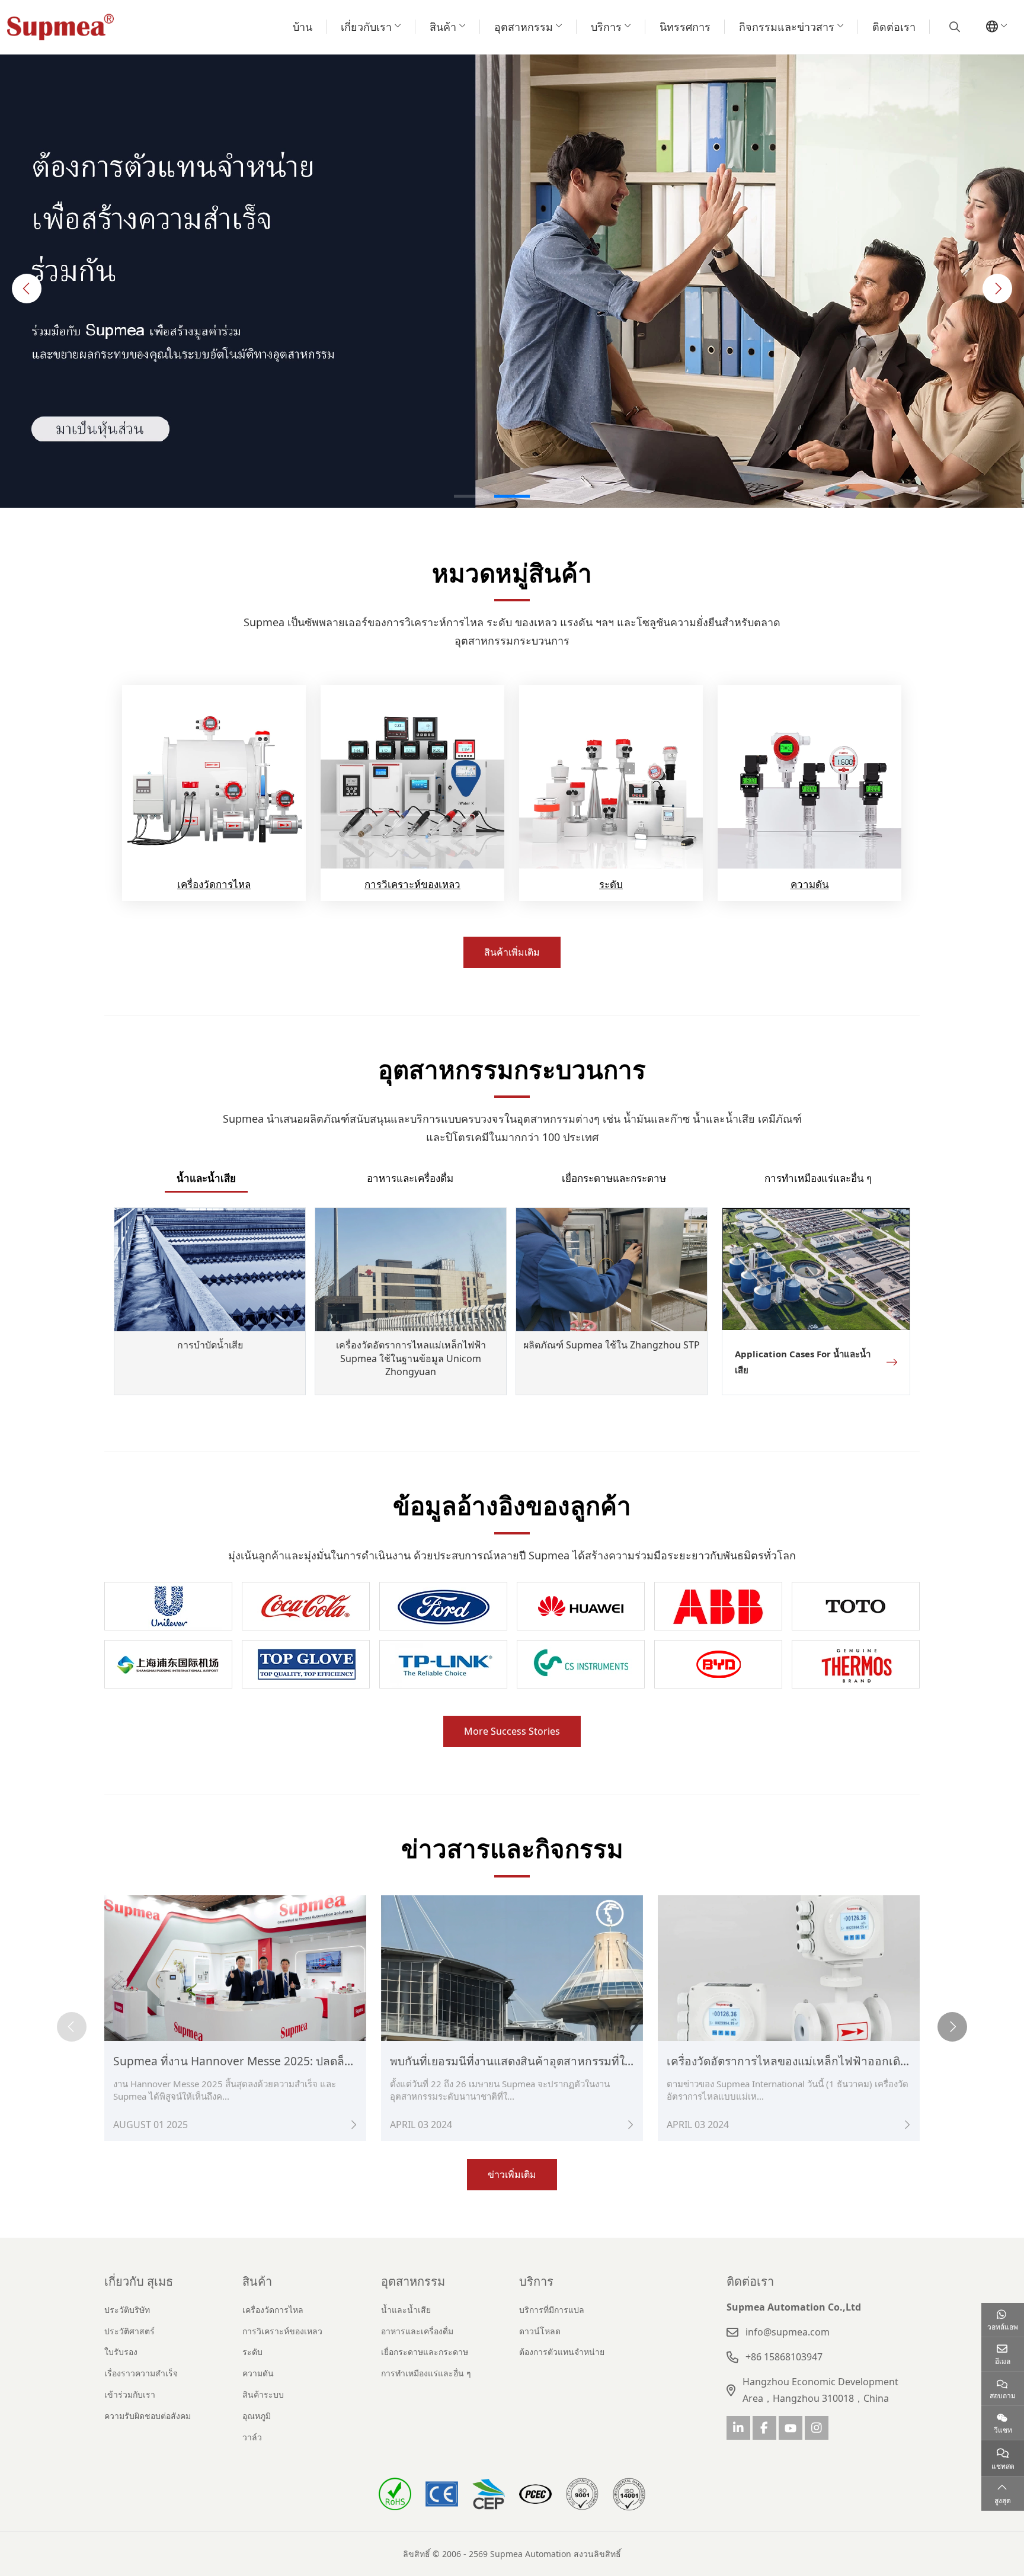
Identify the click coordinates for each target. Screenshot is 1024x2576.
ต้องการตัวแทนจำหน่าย (562, 2352)
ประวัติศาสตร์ (129, 2331)
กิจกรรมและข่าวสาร (787, 27)
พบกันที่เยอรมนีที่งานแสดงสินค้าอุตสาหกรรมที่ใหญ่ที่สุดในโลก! (545, 2061)
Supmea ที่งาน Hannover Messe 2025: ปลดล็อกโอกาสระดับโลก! (277, 2061)
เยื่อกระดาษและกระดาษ (614, 1178)
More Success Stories (512, 1731)
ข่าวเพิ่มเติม (512, 2174)
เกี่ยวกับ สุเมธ (139, 2281)
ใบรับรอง (121, 2352)
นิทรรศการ (685, 27)
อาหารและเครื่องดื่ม (410, 1178)
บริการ (606, 27)
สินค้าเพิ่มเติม (512, 952)
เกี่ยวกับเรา (366, 27)
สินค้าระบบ (263, 2394)
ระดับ (611, 884)
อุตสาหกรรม (524, 27)
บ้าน (303, 27)
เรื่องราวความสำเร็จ (141, 2373)
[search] (953, 27)
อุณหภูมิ (257, 2416)
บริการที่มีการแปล (552, 2310)
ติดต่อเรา (894, 27)
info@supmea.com (788, 2332)
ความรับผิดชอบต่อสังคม (148, 2416)
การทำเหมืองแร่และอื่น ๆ (818, 1178)
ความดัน (810, 884)
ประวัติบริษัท (127, 2310)
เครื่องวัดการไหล (214, 884)
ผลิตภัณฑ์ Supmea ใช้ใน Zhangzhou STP (612, 1345)
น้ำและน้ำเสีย (206, 1178)
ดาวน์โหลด (540, 2331)
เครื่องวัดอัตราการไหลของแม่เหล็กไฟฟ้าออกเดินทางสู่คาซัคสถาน (830, 2061)
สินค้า (443, 27)
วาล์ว (252, 2437)
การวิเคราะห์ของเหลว (412, 884)
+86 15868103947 (784, 2357)
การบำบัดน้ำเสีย (210, 1345)
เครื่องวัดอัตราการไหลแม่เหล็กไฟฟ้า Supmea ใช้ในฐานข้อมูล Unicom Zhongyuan (411, 1358)
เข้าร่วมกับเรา (130, 2394)
